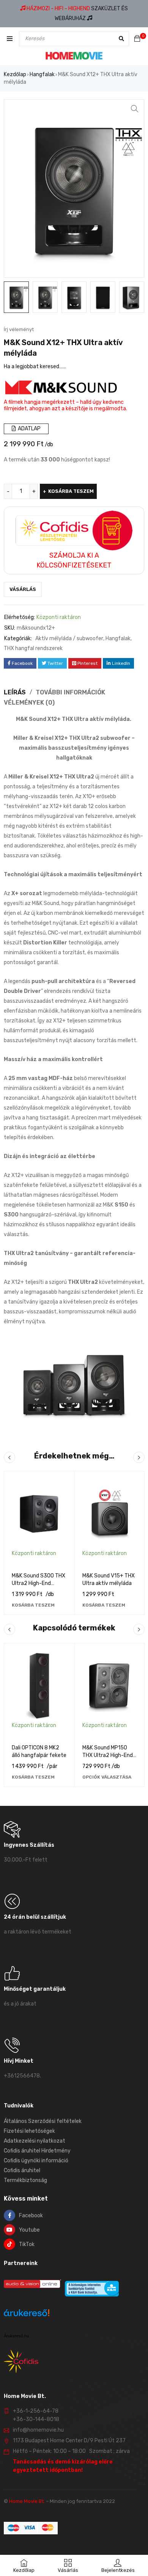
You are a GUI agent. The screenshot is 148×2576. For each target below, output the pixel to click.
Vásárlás (23, 589)
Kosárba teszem (71, 491)
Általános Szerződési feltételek (43, 2121)
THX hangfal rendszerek (33, 648)
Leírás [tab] (15, 692)
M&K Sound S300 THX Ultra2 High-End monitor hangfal (39, 1583)
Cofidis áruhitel (22, 2170)
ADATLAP (29, 429)
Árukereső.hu (16, 2336)
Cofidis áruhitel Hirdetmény (37, 2151)
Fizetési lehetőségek (29, 2131)
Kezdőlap (15, 74)
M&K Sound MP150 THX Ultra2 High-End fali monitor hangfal (108, 1755)
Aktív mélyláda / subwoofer (69, 639)
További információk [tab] (70, 692)
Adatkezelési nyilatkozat (35, 2141)
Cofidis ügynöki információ (36, 2161)
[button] (135, 109)
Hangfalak (42, 74)
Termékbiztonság (25, 2180)
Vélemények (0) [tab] (29, 703)
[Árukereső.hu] (27, 2314)
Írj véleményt (19, 329)
